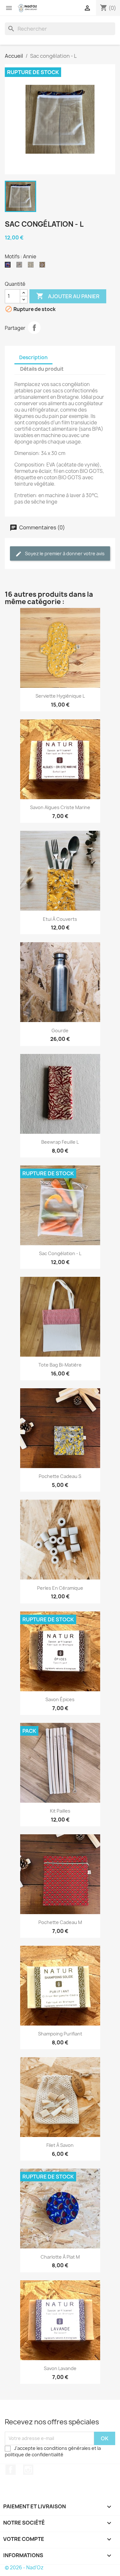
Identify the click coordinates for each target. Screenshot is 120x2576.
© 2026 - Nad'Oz (24, 2568)
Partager (34, 328)
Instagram (28, 2470)
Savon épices (60, 1699)
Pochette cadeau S (60, 1476)
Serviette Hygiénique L (60, 696)
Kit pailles (60, 1811)
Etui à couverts (60, 919)
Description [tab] (33, 357)
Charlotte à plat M (60, 2257)
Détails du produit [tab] (42, 369)
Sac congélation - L (60, 1253)
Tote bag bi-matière (60, 1365)
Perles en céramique (60, 1588)
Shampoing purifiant (60, 2034)
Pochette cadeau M (60, 1922)
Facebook (11, 2470)
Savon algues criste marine (60, 807)
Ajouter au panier (68, 296)
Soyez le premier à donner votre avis (64, 553)
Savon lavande (60, 2368)
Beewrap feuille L (60, 1142)
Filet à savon (60, 2145)
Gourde (60, 1030)
